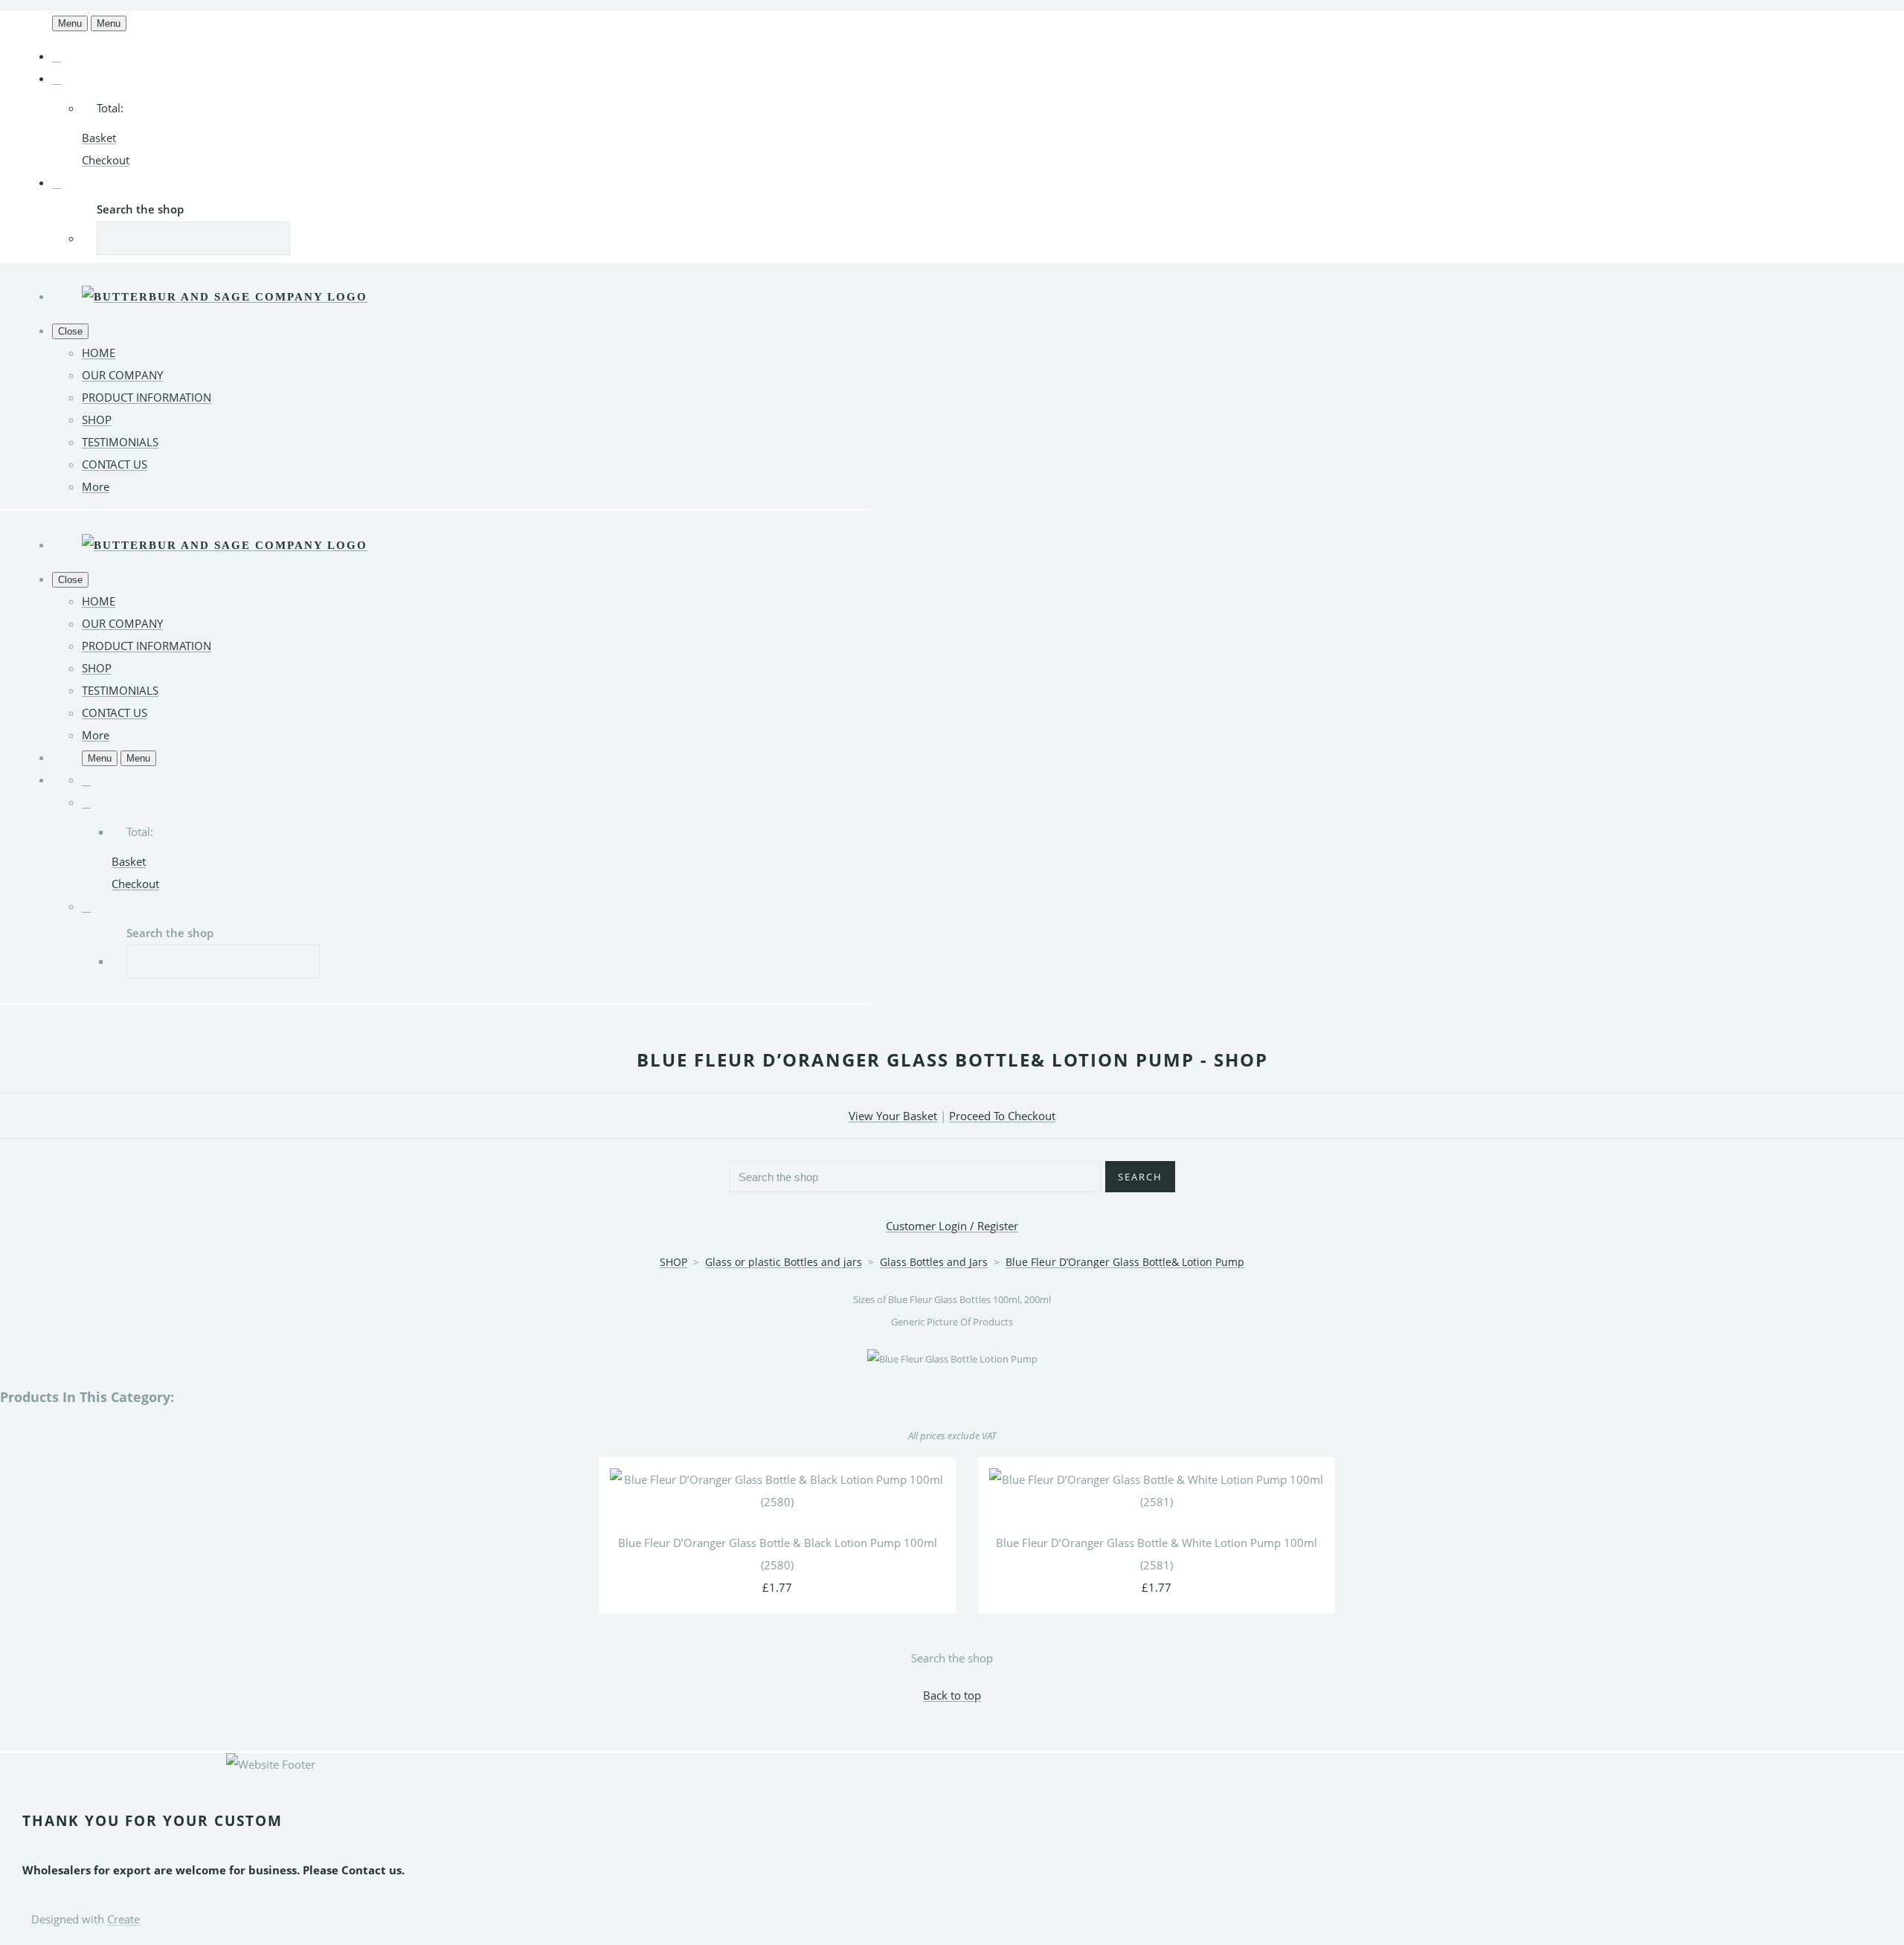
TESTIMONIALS (120, 442)
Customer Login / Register (952, 1226)
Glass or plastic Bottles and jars (784, 1262)
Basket (99, 138)
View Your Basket (893, 1116)
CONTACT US (115, 464)
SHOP (97, 419)
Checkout (106, 160)
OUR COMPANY (122, 375)
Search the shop (952, 1658)
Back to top (952, 1695)
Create (123, 1919)
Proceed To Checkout (1002, 1116)
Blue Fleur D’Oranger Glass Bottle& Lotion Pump (1125, 1262)
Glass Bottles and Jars (934, 1262)
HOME (99, 353)
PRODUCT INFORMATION (147, 397)
